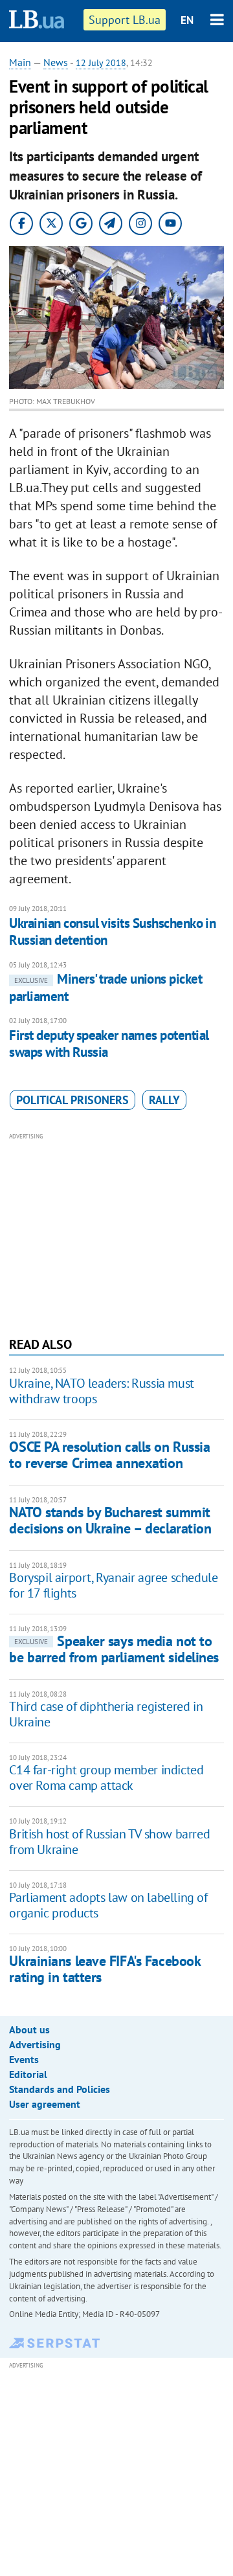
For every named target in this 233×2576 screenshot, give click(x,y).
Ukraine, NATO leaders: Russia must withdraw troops (101, 1391)
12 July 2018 (101, 63)
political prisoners (72, 1100)
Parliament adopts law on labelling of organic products (108, 1905)
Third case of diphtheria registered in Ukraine (106, 1714)
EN (187, 20)
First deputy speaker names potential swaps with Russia (109, 1044)
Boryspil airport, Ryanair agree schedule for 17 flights (113, 1585)
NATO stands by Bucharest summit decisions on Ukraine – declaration (110, 1520)
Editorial (28, 2074)
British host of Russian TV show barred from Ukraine (109, 1842)
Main (20, 62)
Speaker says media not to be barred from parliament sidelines (114, 1649)
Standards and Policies (60, 2089)
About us (29, 2029)
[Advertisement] (117, 1233)
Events (24, 2059)
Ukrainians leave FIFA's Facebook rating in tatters (105, 1969)
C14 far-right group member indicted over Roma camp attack (106, 1778)
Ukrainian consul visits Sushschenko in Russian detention (112, 932)
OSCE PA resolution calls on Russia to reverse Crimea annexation (109, 1455)
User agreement (45, 2104)
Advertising (35, 2044)
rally (164, 1100)
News (56, 62)
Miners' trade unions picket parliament (105, 987)
